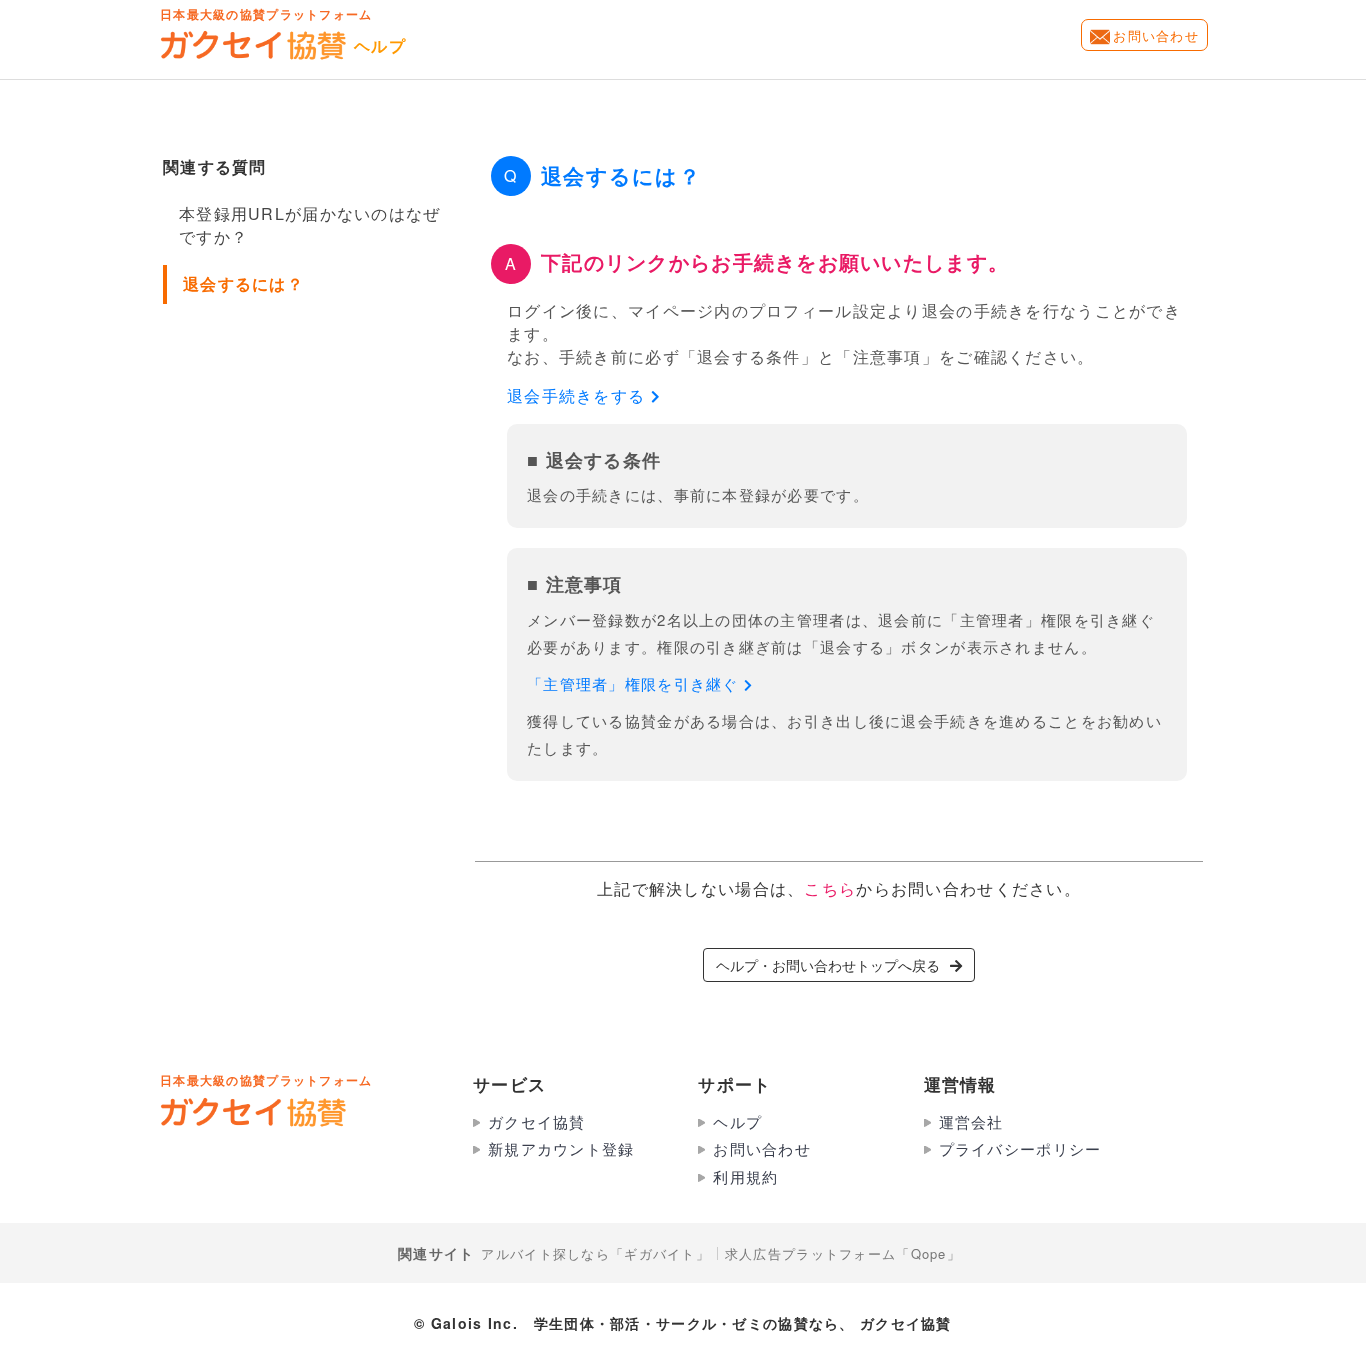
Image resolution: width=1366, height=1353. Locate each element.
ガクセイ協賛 (537, 1121)
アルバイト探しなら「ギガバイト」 (595, 1253)
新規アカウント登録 (561, 1148)
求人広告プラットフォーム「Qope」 (843, 1253)
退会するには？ (243, 283)
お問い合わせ (1156, 35)
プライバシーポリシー (1020, 1148)
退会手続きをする (579, 395)
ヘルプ (737, 1121)
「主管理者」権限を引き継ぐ (635, 683)
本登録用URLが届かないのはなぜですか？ (309, 225)
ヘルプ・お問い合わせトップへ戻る (828, 965)
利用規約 (745, 1176)
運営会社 (971, 1121)
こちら (830, 888)
